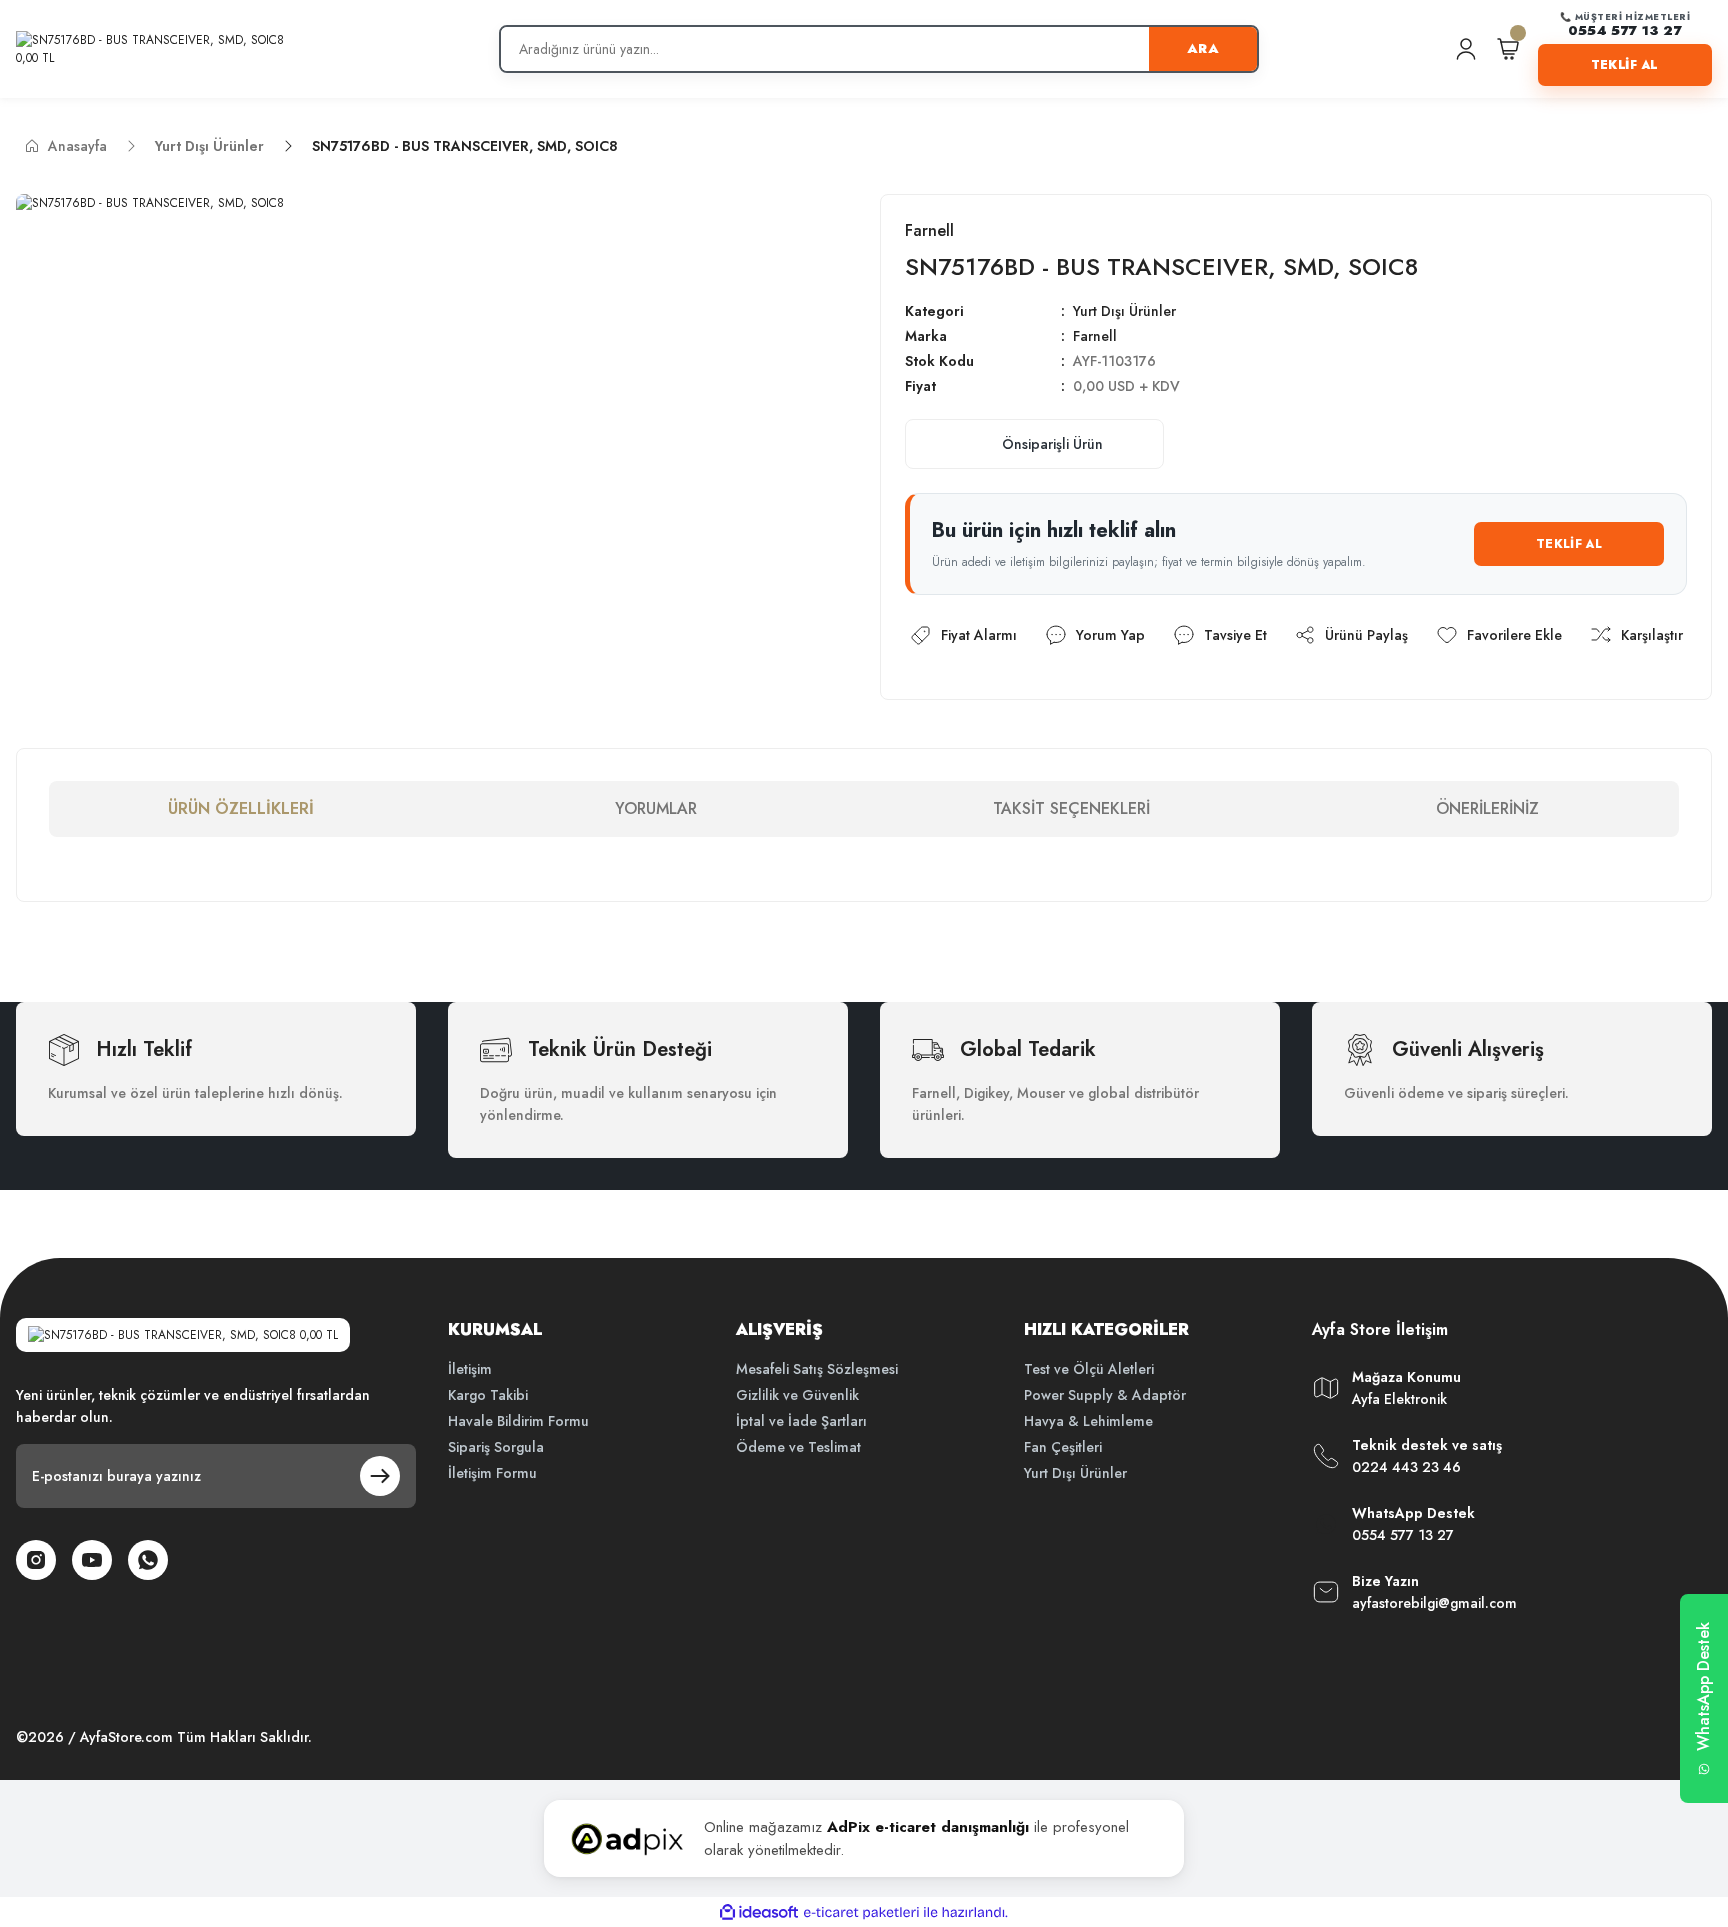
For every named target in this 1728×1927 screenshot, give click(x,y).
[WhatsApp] (148, 1560)
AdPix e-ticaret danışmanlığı (928, 1827)
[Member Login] (1466, 49)
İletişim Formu (492, 1473)
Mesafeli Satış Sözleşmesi (817, 1369)
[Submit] (380, 1476)
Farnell (1095, 336)
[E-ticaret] (861, 1912)
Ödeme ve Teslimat (798, 1447)
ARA (1203, 48)
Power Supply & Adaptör (1105, 1395)
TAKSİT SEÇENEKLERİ (1071, 808)
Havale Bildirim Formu (518, 1421)
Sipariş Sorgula (496, 1447)
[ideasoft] (759, 1912)
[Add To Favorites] (1498, 635)
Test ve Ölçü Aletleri (1089, 1369)
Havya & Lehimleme (1088, 1421)
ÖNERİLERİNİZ (1487, 808)
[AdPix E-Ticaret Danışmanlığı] (627, 1839)
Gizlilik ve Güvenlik (797, 1395)
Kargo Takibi (488, 1395)
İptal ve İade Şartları (801, 1421)
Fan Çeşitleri (1063, 1447)
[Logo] (160, 49)
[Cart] (1508, 49)
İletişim (470, 1369)
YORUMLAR (656, 808)
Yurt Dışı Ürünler (1124, 311)
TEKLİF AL (1624, 65)
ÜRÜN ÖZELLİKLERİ (241, 808)
